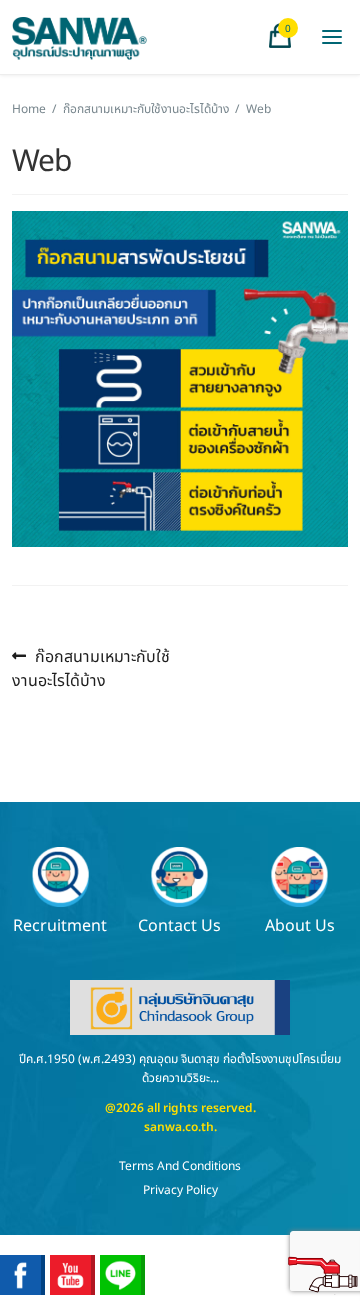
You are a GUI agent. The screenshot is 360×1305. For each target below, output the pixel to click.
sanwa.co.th (179, 1127)
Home (29, 109)
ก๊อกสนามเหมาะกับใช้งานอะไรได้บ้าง (146, 109)
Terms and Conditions (180, 1166)
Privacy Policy (180, 1190)
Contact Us (179, 924)
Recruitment (60, 924)
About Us (300, 924)
